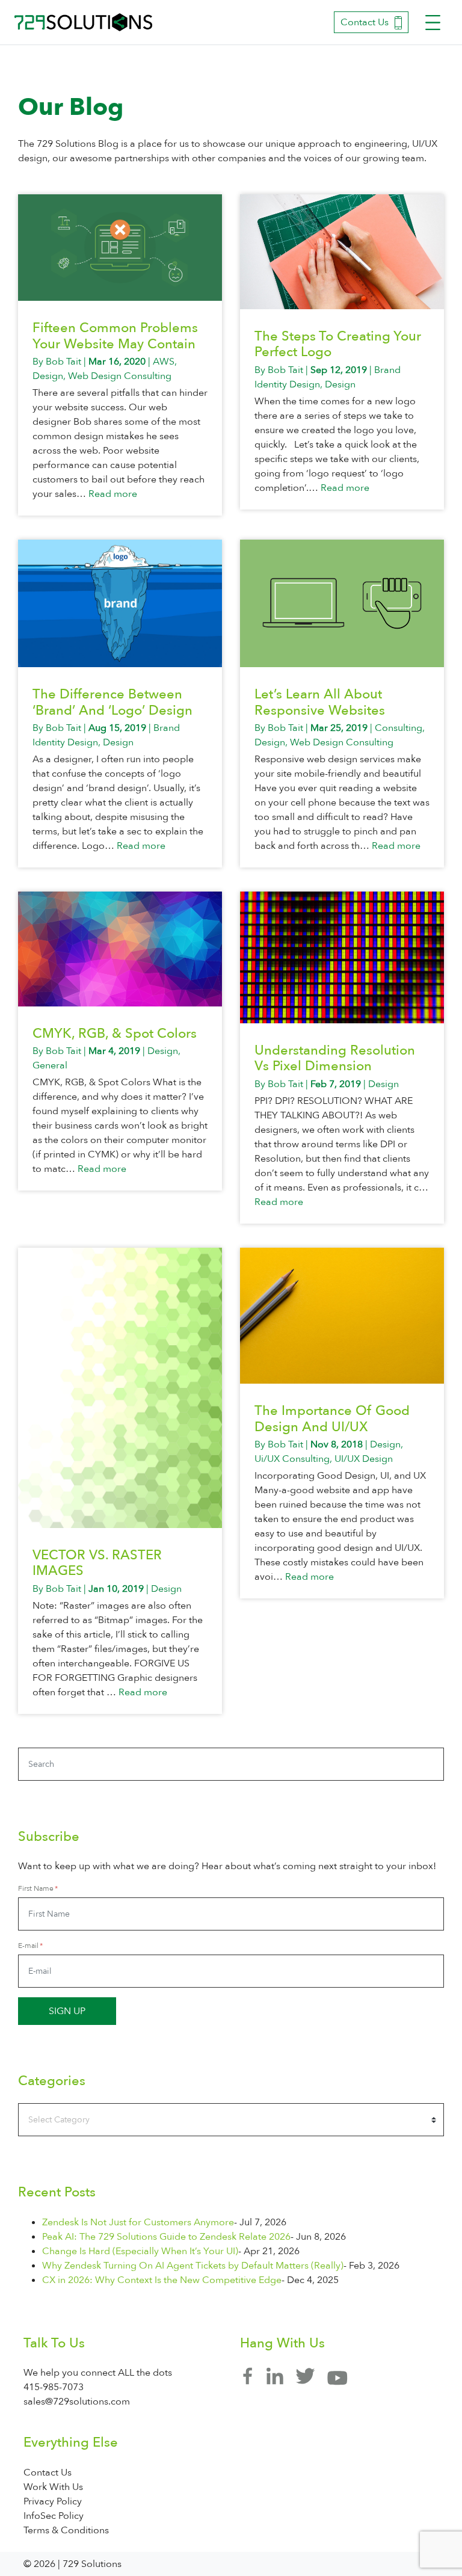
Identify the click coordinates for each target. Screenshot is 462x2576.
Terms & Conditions (66, 2530)
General (50, 1065)
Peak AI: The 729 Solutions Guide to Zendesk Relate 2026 (166, 2237)
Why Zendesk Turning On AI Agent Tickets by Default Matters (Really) (193, 2266)
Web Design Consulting (120, 376)
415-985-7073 (54, 2387)
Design (48, 376)
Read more (113, 494)
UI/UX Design (364, 1459)
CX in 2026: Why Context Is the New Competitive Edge (162, 2280)
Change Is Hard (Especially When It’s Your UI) (140, 2251)
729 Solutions (84, 22)
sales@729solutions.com (77, 2402)
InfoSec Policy (54, 2516)
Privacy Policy (53, 2501)
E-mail (28, 1946)
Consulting (399, 728)
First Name (36, 1888)
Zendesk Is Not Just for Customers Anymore (138, 2222)
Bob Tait (63, 362)
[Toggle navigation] (433, 23)
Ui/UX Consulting (292, 1459)
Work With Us (53, 2487)
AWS (164, 362)
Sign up (67, 2011)
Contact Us (365, 22)
